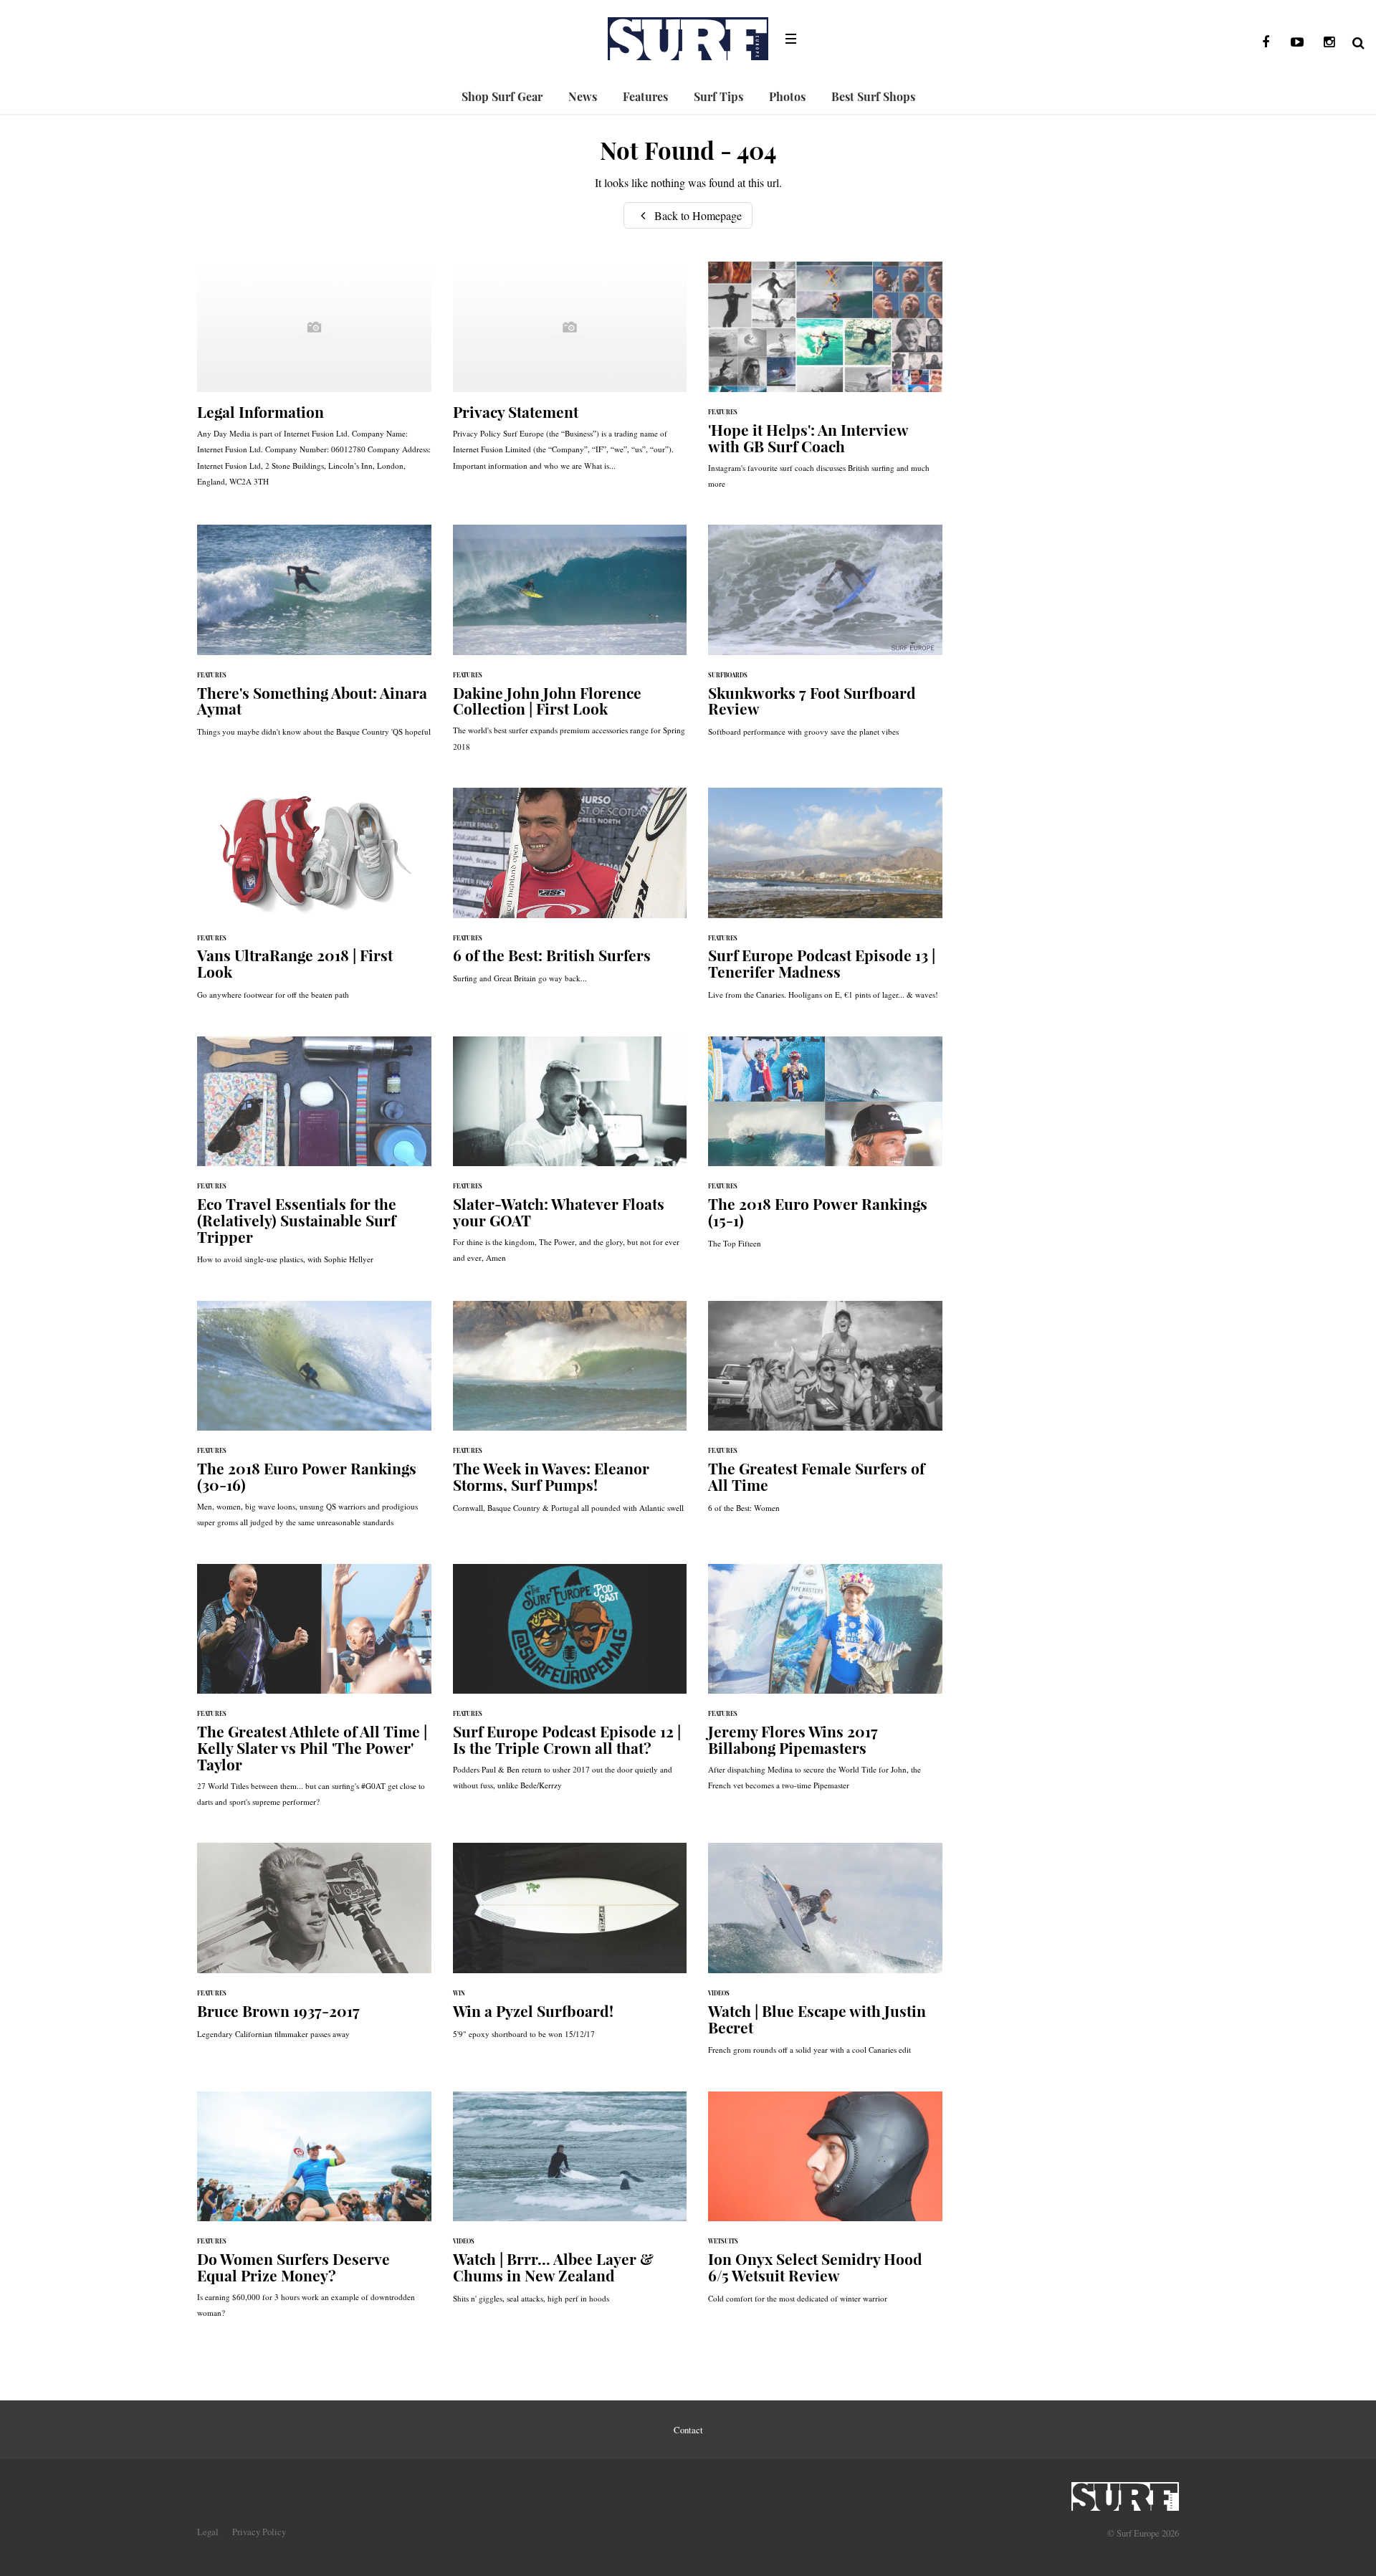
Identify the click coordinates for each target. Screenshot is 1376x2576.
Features (645, 96)
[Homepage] (1125, 2492)
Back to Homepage (697, 215)
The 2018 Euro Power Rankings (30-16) (314, 1422)
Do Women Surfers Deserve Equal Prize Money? (314, 2212)
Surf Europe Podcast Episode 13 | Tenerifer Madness (825, 901)
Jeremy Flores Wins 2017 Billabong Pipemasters (825, 1685)
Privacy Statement (570, 373)
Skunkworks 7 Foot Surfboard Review (825, 638)
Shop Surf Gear (502, 96)
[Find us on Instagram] (1329, 42)
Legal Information (314, 381)
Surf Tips (718, 96)
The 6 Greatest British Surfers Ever (570, 893)
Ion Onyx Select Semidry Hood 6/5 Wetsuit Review (825, 2205)
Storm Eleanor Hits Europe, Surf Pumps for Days (570, 1414)
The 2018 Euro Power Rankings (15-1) (825, 1150)
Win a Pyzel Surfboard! (570, 1948)
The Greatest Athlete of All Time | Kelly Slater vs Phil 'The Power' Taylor (314, 1693)
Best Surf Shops (873, 96)
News (583, 96)
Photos (787, 96)
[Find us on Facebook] (1266, 42)
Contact (688, 2430)
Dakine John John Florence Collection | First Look (570, 645)
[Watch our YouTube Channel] (1297, 42)
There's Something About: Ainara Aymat (314, 638)
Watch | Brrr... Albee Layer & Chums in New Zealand (570, 2205)
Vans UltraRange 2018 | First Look (314, 901)
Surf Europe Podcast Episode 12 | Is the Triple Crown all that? (570, 1685)
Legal (208, 2532)
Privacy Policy (259, 2532)
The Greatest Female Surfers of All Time (825, 1414)
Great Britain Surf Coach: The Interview (825, 382)
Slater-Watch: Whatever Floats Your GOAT (570, 1157)
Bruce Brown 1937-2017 (314, 1948)
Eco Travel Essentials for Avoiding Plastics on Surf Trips (314, 1158)
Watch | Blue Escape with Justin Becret (825, 1956)
